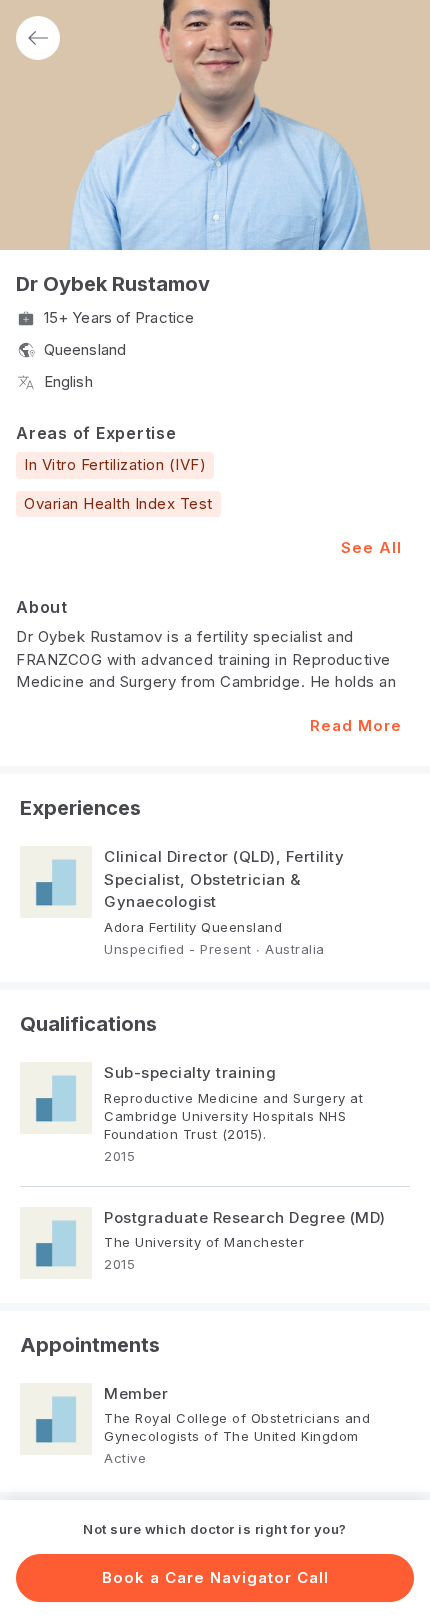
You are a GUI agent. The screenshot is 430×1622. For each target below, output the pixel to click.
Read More (356, 725)
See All (371, 547)
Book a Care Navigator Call (215, 1577)
